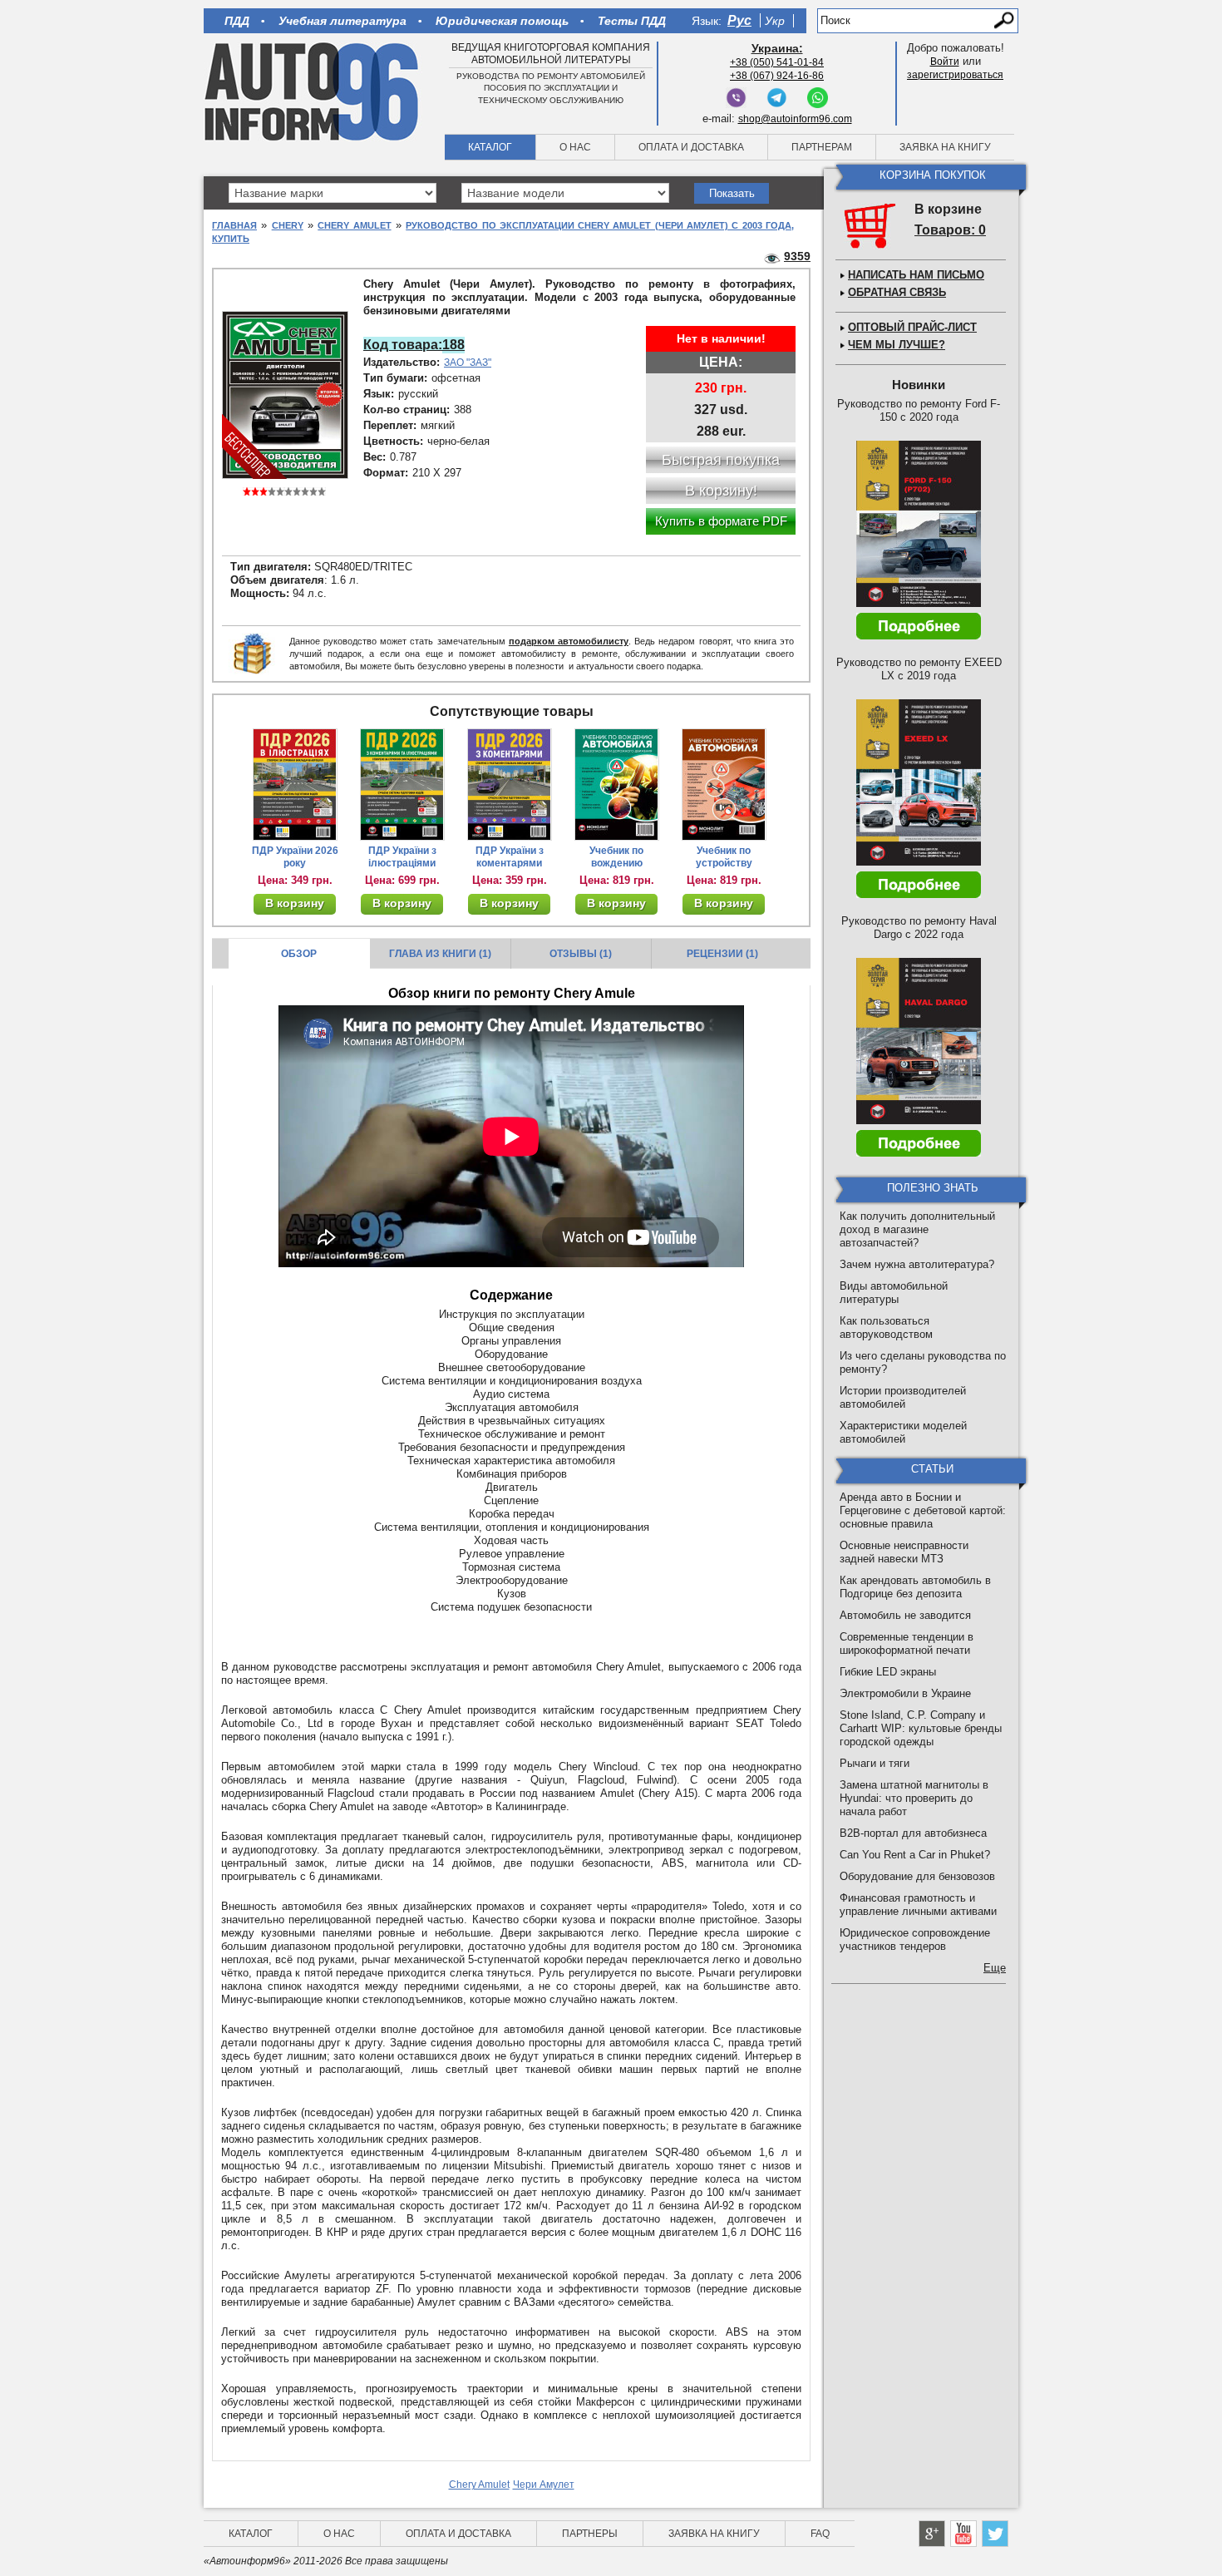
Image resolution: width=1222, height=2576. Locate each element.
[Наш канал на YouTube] (963, 2534)
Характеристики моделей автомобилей (903, 1432)
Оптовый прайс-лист (912, 327)
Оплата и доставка (691, 147)
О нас (575, 147)
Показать (732, 193)
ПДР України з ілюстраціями (402, 857)
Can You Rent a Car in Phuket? (915, 1855)
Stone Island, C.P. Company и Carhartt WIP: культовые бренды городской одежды (921, 1728)
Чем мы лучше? (897, 345)
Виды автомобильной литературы (894, 1293)
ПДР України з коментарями (510, 857)
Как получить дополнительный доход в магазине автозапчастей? (917, 1229)
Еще (995, 1968)
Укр (775, 21)
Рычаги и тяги (875, 1763)
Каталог (490, 147)
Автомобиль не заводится (905, 1615)
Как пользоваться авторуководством (886, 1327)
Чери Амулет (544, 2485)
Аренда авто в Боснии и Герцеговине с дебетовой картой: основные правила (923, 1510)
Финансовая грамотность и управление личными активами (918, 1905)
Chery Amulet (354, 225)
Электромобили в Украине (905, 1693)
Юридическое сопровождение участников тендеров (915, 1939)
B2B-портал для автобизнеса (913, 1833)
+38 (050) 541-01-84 (777, 62)
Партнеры (590, 2534)
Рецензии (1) (722, 954)
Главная (234, 225)
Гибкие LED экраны (888, 1672)
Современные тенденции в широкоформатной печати (907, 1643)
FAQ (820, 2534)
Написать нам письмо (916, 275)
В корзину (295, 903)
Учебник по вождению (616, 857)
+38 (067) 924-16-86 (777, 76)
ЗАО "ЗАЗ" (468, 363)
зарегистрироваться (955, 75)
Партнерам (822, 147)
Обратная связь (897, 292)
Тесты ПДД (632, 21)
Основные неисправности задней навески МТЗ (904, 1552)
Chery (288, 225)
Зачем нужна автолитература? (917, 1264)
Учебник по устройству (724, 857)
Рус (739, 20)
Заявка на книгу (945, 147)
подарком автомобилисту (569, 641)
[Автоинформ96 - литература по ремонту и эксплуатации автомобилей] (313, 91)
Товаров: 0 (950, 230)
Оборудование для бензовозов (917, 1876)
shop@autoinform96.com (795, 119)
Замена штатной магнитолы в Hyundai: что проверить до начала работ (914, 1798)
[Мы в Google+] (932, 2534)
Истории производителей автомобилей (903, 1397)
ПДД (237, 21)
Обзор (299, 954)
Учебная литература (342, 21)
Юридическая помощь (502, 21)
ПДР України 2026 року (295, 857)
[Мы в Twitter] (995, 2534)
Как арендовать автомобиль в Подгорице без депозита (915, 1587)
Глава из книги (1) (440, 954)
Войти (945, 62)
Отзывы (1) (581, 954)
